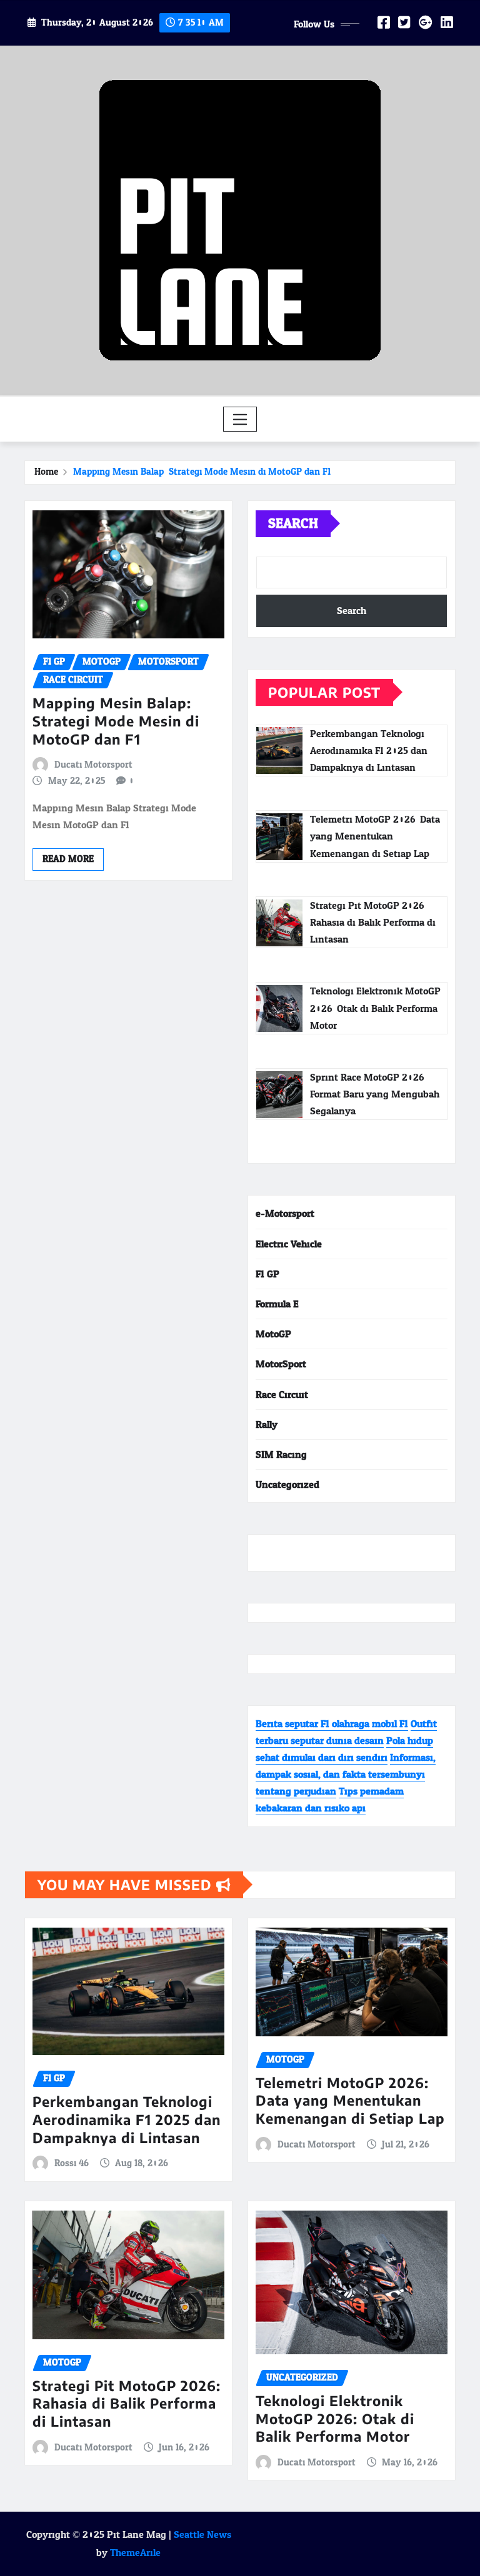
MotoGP (273, 1334)
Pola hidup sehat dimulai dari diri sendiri (344, 1749)
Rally (267, 1424)
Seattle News (202, 2534)
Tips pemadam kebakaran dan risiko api (330, 1800)
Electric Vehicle (289, 1244)
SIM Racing (281, 1454)
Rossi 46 (72, 2164)
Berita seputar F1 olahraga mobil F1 (332, 1724)
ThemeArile (135, 2553)
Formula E (277, 1304)
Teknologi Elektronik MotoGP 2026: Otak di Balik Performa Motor (335, 2418)
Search (293, 523)
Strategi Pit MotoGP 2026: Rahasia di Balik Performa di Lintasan (127, 2403)
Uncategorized (287, 1484)
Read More (68, 859)
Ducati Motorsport (93, 765)
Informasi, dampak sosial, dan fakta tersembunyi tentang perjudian (346, 1774)
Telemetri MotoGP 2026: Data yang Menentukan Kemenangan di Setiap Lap (350, 2100)
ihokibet (274, 1553)
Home (46, 472)
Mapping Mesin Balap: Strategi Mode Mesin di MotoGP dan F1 (202, 472)
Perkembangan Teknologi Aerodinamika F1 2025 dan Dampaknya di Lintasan (127, 2119)
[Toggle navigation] (240, 419)
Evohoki (371, 1553)
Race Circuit (282, 1395)
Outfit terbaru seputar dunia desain (346, 1732)
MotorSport (281, 1364)
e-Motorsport (285, 1213)
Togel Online (323, 1553)
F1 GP (267, 1274)
